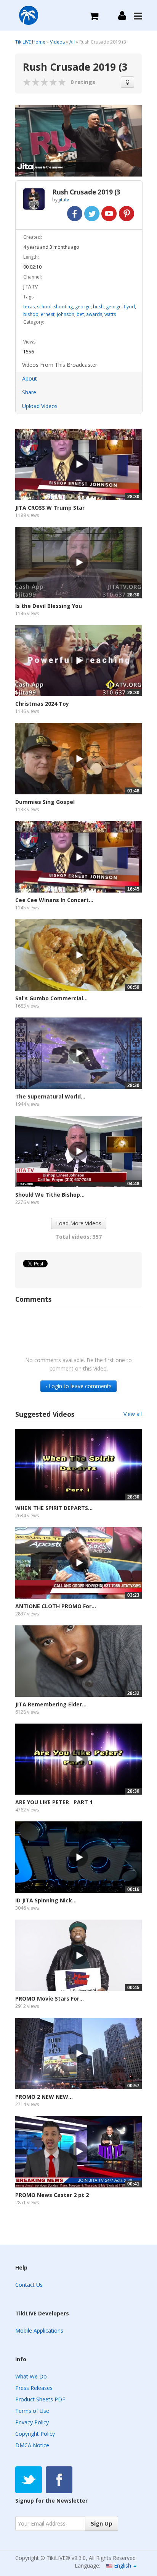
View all (133, 1414)
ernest (48, 314)
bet (80, 314)
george (83, 307)
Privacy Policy (32, 2422)
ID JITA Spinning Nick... (46, 1900)
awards (94, 314)
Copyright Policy (35, 2434)
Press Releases (34, 2388)
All (72, 42)
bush (98, 307)
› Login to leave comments (78, 1386)
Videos (57, 42)
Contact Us (29, 2285)
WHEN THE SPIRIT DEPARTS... (54, 1508)
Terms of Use (32, 2411)
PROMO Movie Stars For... (50, 1998)
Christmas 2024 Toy (42, 704)
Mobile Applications (39, 2331)
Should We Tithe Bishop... (50, 1195)
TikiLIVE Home (30, 42)
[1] (27, 82)
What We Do (31, 2376)
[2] (32, 82)
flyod (129, 307)
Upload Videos (40, 406)
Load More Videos (79, 1223)
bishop (31, 314)
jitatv (64, 200)
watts (110, 314)
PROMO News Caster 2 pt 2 (52, 2195)
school (44, 307)
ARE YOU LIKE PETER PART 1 (54, 1802)
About (30, 378)
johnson (66, 314)
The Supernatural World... (50, 1096)
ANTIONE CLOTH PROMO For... (56, 1606)
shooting (63, 307)
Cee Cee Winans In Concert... (54, 900)
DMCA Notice (32, 2445)
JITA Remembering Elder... (51, 1704)
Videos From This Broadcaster (60, 365)
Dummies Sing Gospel (45, 802)
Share (29, 392)
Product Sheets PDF (40, 2399)
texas (29, 307)
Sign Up (102, 2523)
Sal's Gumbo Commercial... (51, 998)
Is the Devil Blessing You (49, 606)
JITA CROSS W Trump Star (50, 508)
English (123, 2565)
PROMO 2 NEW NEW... (44, 2097)
